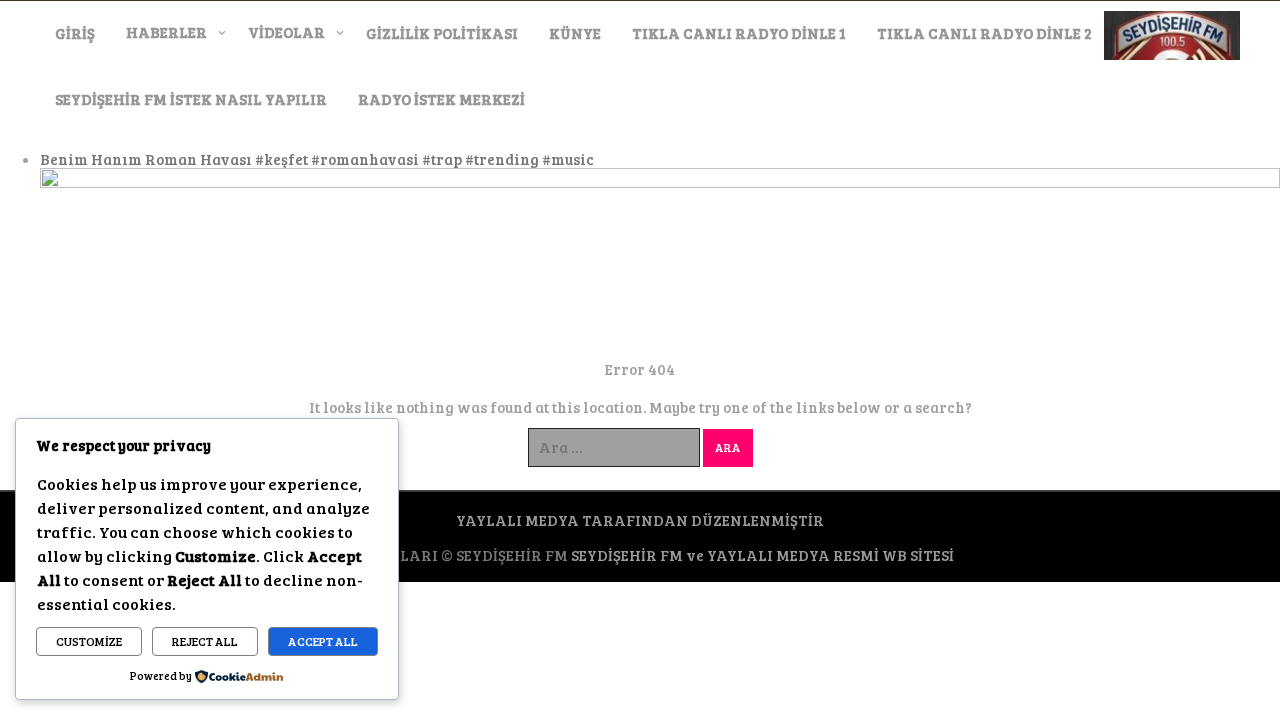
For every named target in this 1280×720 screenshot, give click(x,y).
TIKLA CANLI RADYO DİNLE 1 (739, 33)
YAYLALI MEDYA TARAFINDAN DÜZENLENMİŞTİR (640, 520)
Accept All (323, 641)
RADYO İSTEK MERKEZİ (441, 99)
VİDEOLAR (286, 32)
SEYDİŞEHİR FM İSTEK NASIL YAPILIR (191, 99)
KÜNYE (575, 33)
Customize (89, 641)
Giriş (75, 33)
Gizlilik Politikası (442, 33)
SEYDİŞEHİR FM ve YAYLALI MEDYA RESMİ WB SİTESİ (762, 555)
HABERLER (166, 32)
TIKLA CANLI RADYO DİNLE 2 (984, 33)
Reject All (205, 641)
